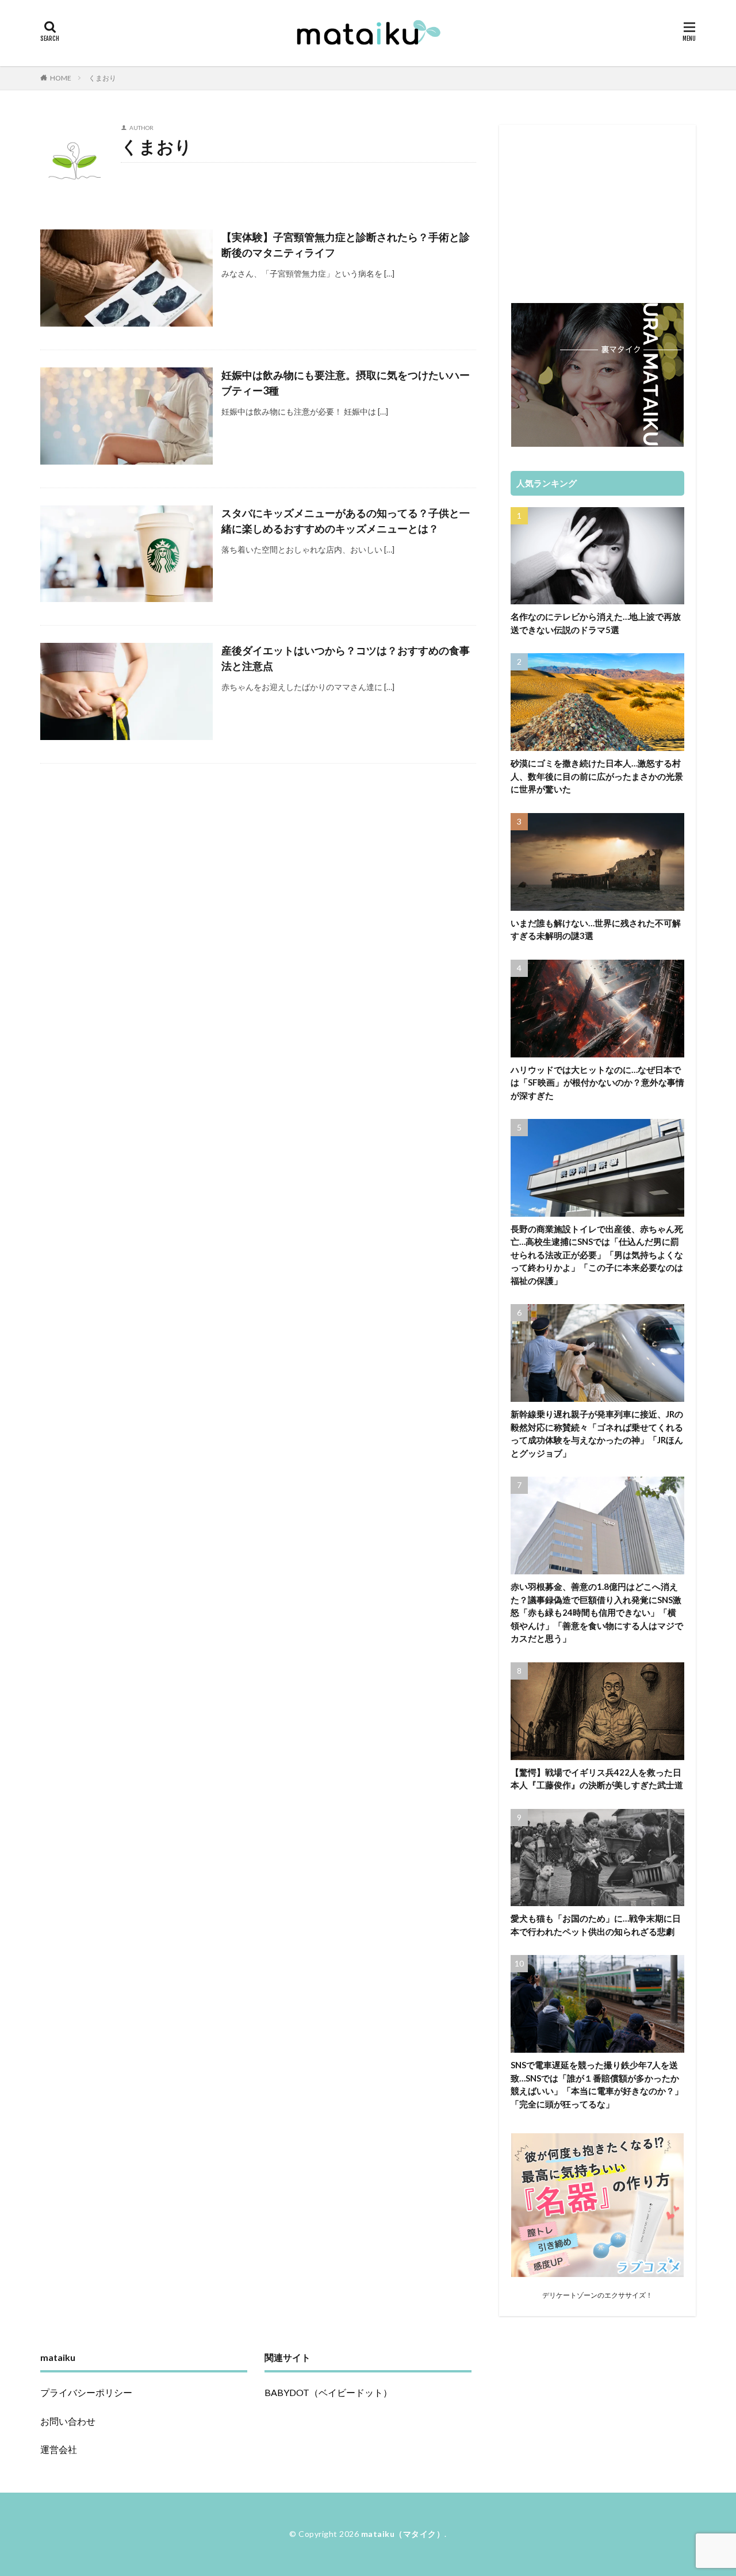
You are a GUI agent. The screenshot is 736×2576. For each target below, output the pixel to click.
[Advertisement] (597, 208)
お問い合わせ (68, 2421)
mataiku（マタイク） (403, 2534)
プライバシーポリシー (86, 2392)
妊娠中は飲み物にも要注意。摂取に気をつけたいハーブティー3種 (346, 383)
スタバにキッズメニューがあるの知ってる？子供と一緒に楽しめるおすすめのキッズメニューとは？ (346, 521)
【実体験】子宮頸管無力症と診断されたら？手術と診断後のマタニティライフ (346, 245)
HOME (61, 78)
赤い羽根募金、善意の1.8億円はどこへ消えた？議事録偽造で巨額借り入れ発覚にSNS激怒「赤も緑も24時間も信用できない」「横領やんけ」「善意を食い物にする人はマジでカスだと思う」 (597, 1612)
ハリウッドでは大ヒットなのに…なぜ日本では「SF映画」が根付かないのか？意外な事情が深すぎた (597, 1082)
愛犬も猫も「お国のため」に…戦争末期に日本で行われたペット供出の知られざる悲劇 (596, 1925)
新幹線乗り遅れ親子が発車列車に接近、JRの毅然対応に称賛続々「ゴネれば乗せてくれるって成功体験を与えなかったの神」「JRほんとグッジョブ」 (597, 1433)
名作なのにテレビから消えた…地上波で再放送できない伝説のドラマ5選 (596, 623)
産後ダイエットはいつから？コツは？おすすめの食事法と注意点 (346, 658)
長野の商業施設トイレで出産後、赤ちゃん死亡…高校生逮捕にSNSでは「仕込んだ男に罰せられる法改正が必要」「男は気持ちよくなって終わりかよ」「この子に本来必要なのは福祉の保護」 (597, 1255)
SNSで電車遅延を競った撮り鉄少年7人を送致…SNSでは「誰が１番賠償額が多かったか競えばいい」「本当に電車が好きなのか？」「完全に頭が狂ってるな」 (597, 2084)
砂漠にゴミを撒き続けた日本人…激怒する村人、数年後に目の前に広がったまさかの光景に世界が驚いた (597, 776)
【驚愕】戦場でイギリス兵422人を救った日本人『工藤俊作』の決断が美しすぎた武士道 (597, 1779)
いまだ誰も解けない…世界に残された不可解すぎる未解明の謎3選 (596, 929)
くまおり (102, 78)
